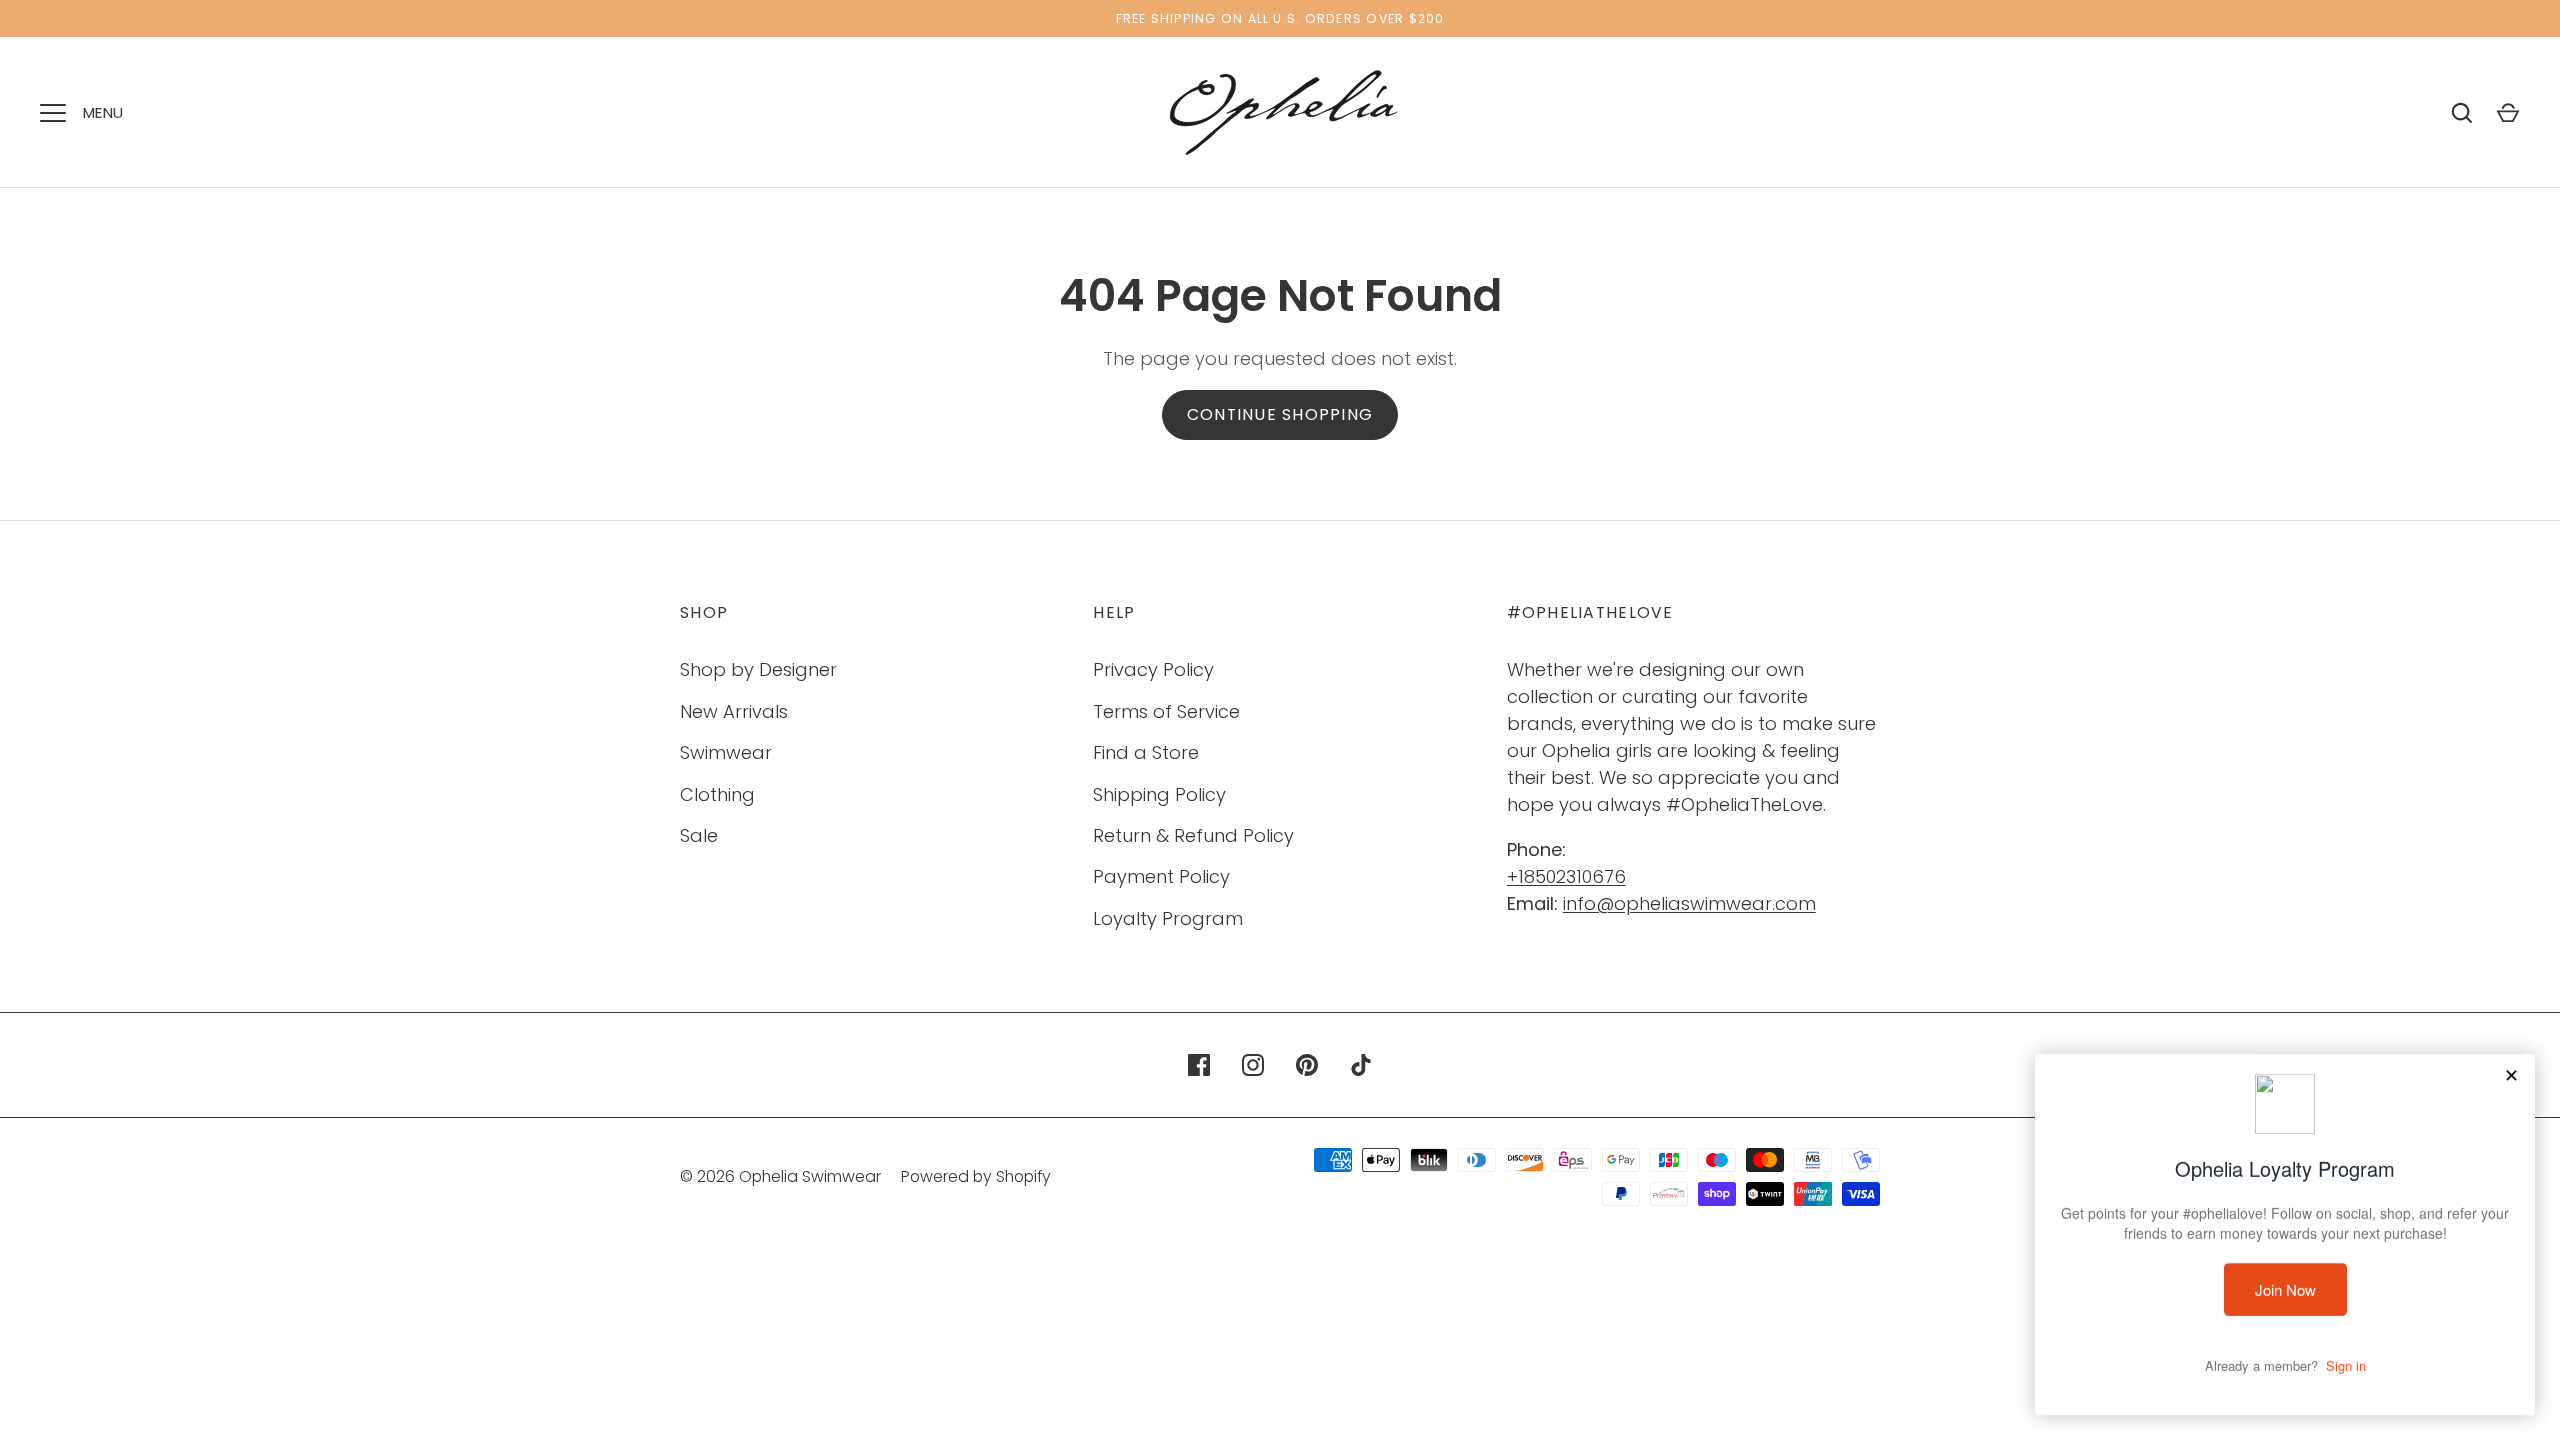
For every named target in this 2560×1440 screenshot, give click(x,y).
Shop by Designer (758, 669)
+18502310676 (1566, 876)
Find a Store (1146, 752)
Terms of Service (1166, 711)
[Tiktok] (1361, 1065)
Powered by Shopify (976, 1176)
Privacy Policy (1153, 669)
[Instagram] (1253, 1065)
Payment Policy (1161, 876)
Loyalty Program (1168, 918)
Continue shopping (1280, 414)
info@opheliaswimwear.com (1689, 903)
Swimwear (726, 752)
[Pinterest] (1307, 1065)
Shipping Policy (1159, 794)
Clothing (717, 794)
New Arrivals (734, 711)
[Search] (2462, 113)
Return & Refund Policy (1193, 835)
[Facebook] (1199, 1065)
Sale (699, 835)
